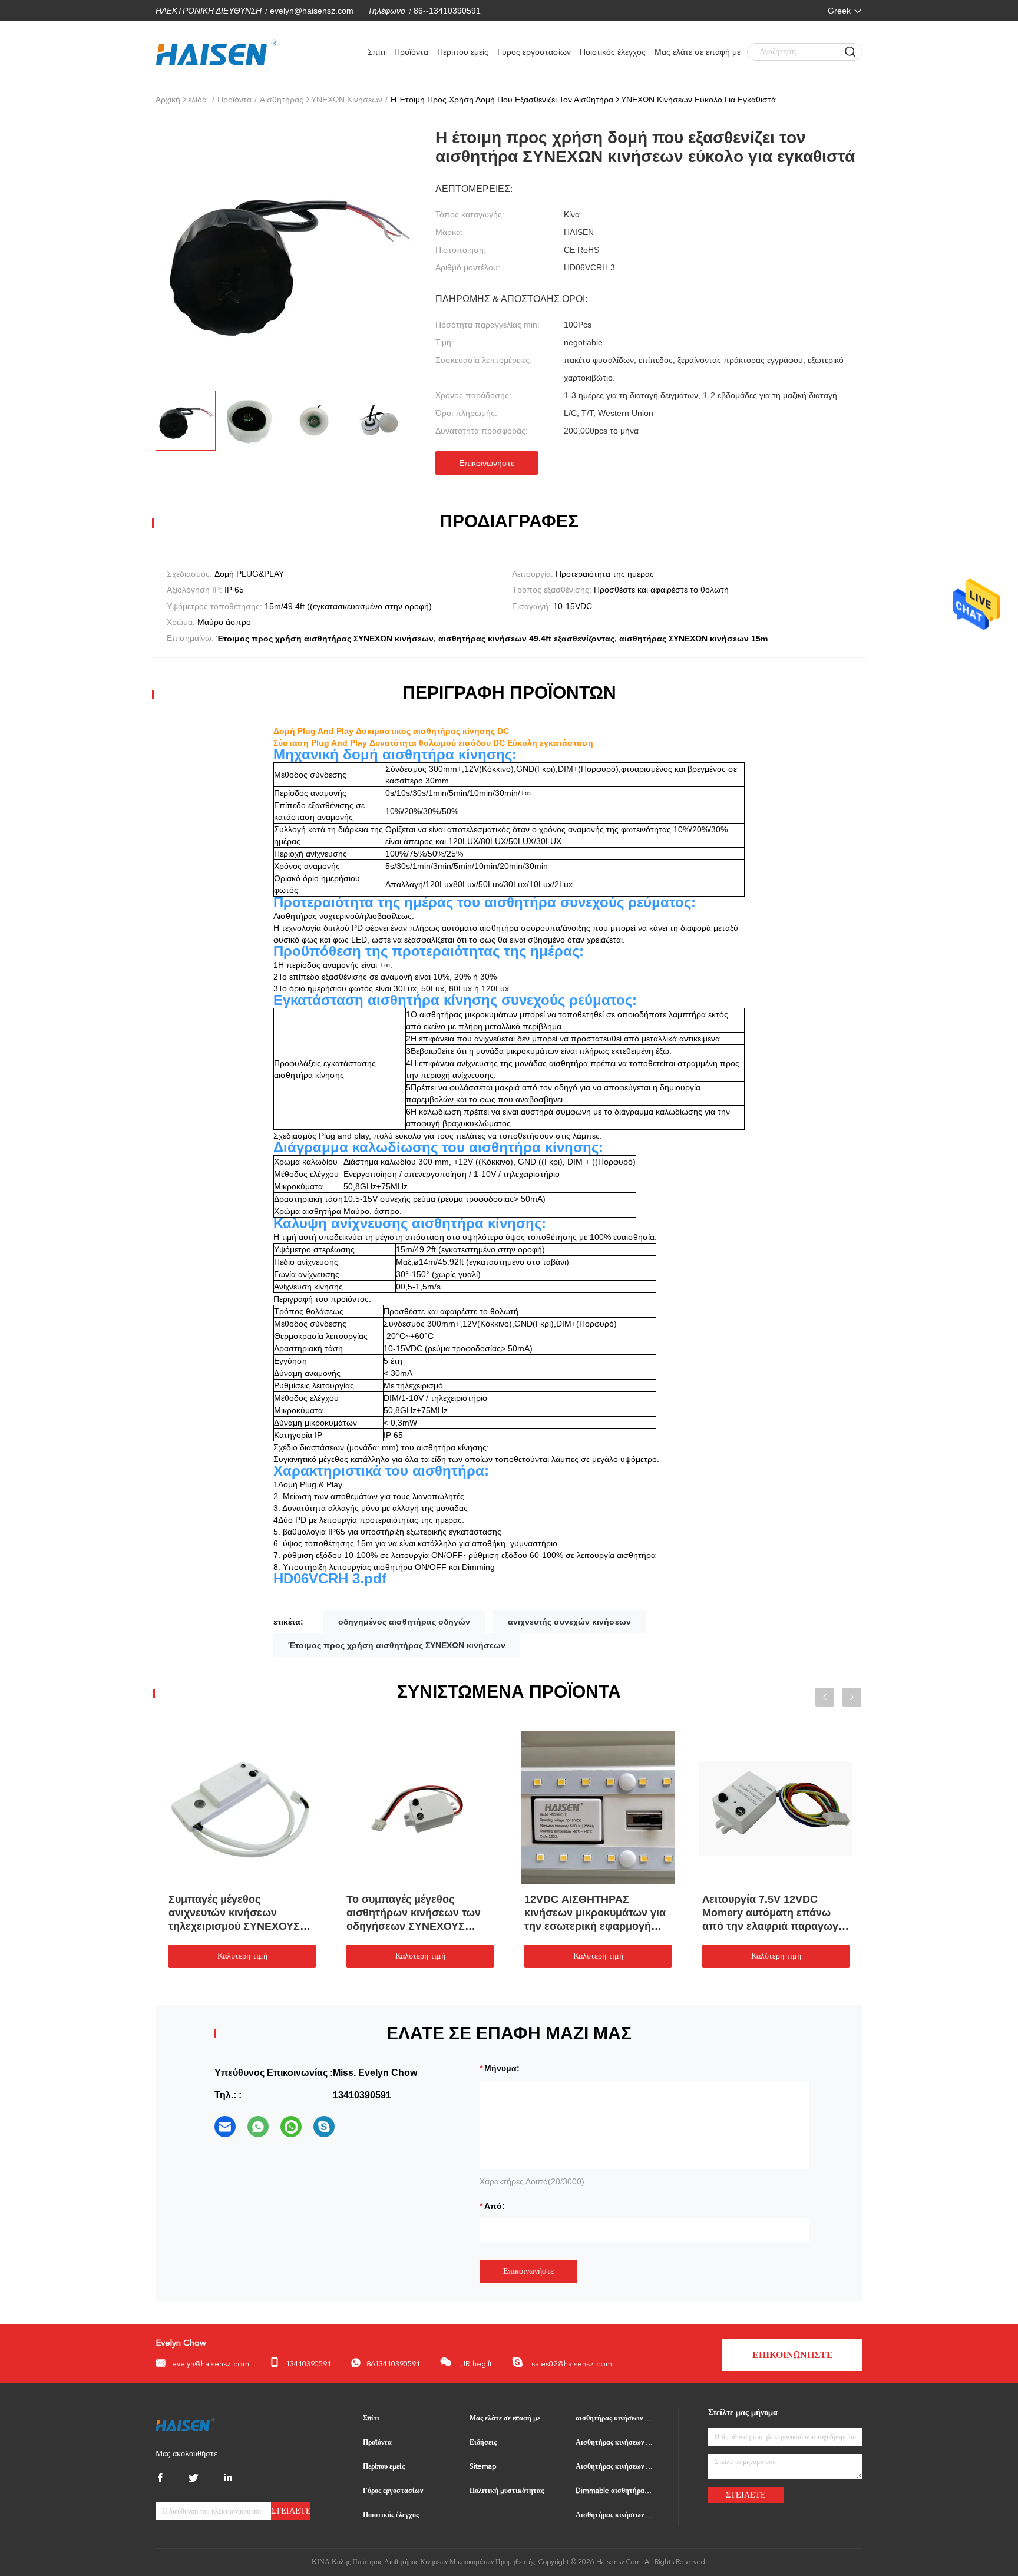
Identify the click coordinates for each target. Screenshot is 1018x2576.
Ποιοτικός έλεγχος (613, 52)
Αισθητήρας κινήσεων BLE (615, 2443)
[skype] (324, 2127)
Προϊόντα (411, 52)
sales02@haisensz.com (571, 2364)
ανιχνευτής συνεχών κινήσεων (569, 1622)
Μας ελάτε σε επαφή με (698, 52)
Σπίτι (376, 52)
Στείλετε (291, 2511)
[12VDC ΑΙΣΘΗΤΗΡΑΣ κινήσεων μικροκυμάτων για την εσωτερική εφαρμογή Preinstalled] (598, 1807)
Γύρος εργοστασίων (534, 52)
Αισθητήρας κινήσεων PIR (615, 2467)
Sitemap (483, 2467)
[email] (225, 2127)
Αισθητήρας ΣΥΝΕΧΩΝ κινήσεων (321, 100)
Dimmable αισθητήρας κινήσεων (615, 2491)
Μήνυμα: (502, 2068)
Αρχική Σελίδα (181, 100)
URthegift (475, 2364)
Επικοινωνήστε (487, 463)
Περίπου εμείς (463, 52)
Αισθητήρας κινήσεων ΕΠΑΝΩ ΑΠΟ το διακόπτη (615, 2515)
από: (495, 2206)
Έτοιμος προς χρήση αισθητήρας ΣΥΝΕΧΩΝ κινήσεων (397, 1645)
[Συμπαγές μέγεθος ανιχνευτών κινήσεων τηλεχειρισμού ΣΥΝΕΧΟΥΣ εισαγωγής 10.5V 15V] (242, 1807)
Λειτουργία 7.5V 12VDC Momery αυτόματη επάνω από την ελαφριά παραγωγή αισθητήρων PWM (774, 1913)
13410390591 (308, 2364)
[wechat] (291, 2127)
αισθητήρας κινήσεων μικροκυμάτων (615, 2419)
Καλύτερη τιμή (242, 1956)
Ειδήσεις (483, 2443)
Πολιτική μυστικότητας (507, 2491)
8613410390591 (393, 2364)
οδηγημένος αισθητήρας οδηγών (404, 1622)
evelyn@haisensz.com (312, 11)
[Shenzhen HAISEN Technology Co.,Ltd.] (185, 2424)
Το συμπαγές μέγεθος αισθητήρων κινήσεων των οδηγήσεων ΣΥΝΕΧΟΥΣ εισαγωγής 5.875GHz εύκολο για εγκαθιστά (418, 1913)
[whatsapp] (258, 2127)
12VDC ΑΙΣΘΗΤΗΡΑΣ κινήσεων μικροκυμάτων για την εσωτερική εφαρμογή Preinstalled (595, 1913)
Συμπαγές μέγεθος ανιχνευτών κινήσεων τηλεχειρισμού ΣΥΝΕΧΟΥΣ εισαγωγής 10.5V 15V (234, 1913)
